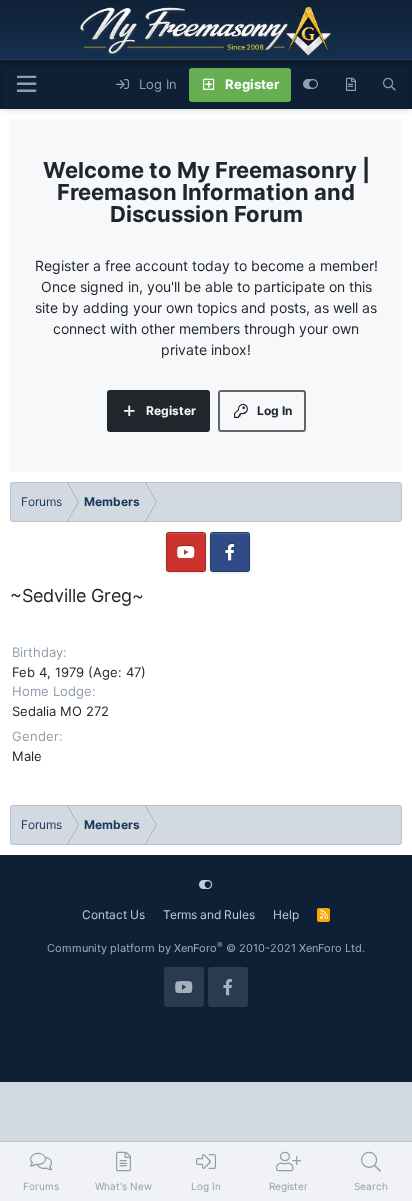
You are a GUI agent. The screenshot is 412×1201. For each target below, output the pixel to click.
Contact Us (113, 914)
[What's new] (350, 85)
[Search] (389, 85)
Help (286, 914)
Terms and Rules (209, 914)
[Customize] (310, 85)
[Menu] (26, 84)
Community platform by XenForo (206, 948)
